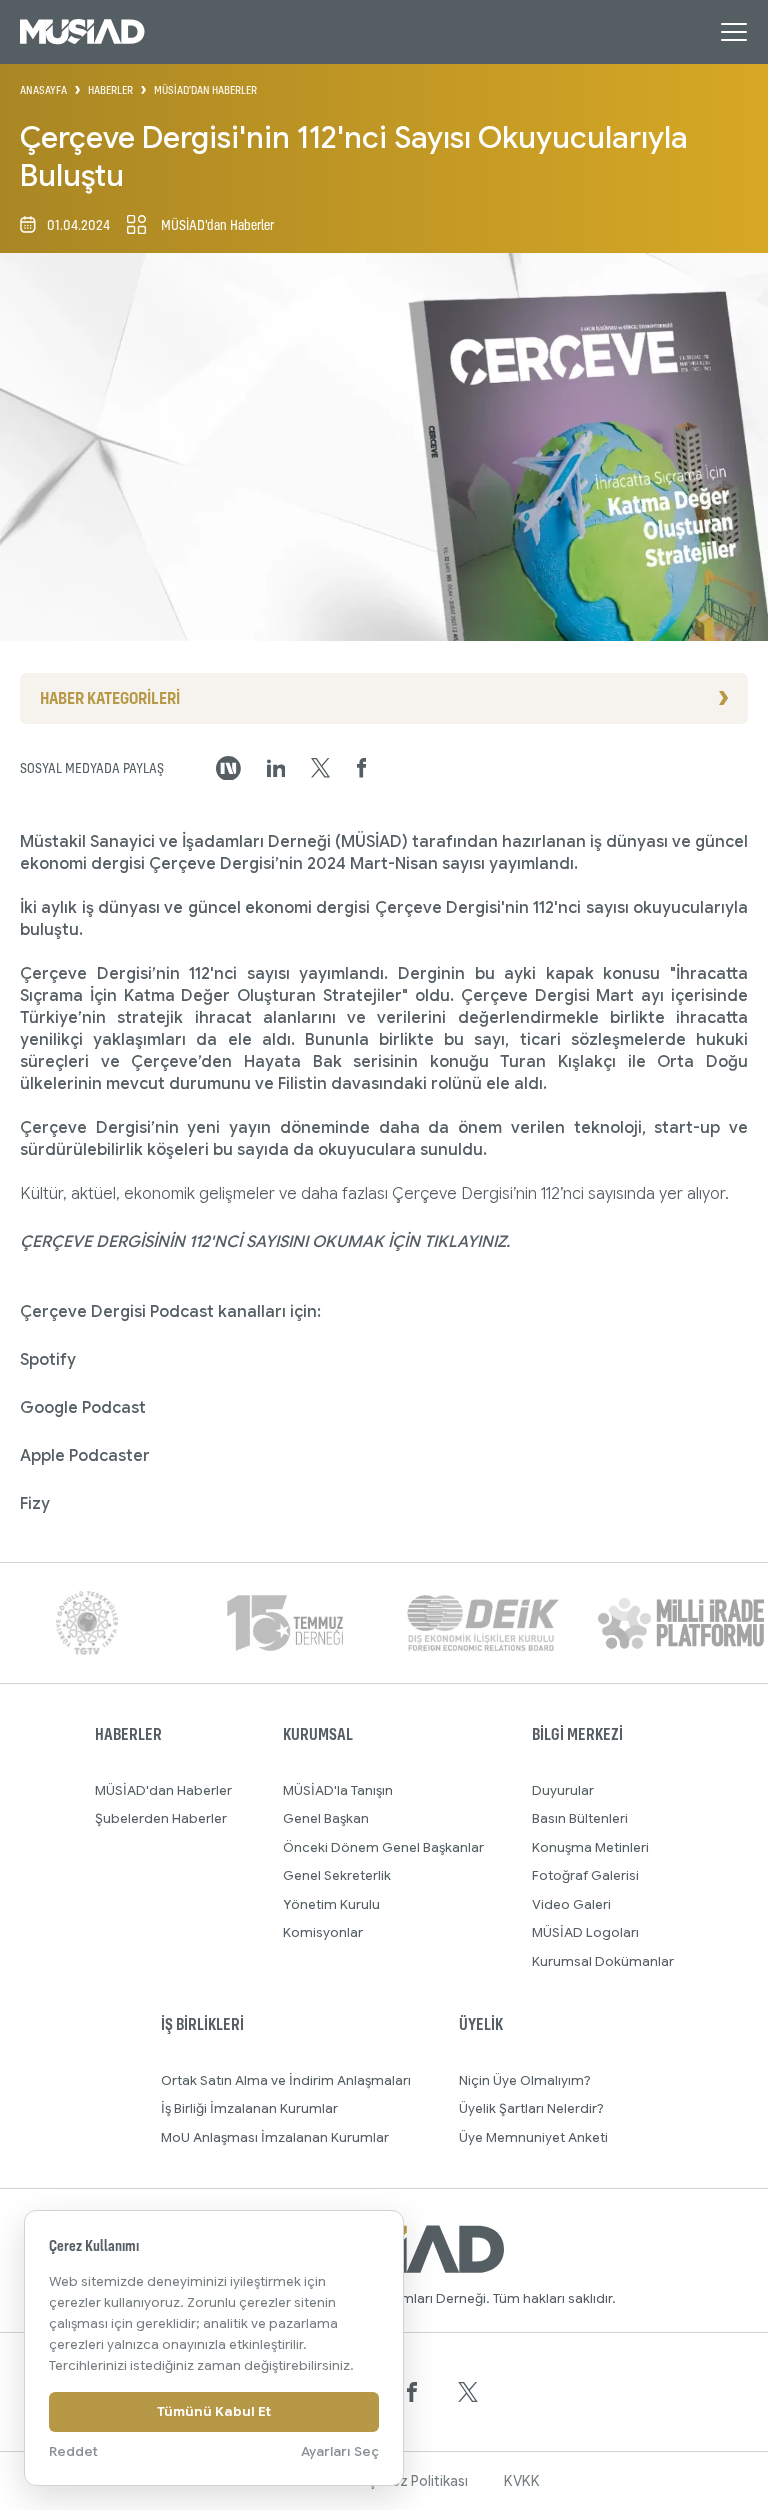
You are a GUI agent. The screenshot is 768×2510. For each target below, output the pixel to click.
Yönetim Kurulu (331, 1904)
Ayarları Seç (340, 2451)
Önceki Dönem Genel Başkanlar (383, 1847)
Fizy (35, 1504)
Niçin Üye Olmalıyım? (525, 2080)
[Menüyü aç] (734, 32)
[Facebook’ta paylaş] (362, 768)
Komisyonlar (323, 1932)
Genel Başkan (326, 1818)
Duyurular (563, 1790)
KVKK (522, 2481)
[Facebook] (412, 2392)
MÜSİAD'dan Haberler (163, 1790)
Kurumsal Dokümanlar (603, 1961)
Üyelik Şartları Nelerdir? (531, 2108)
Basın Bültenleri (580, 1818)
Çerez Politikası (417, 2481)
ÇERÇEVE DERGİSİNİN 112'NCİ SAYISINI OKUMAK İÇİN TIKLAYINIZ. (265, 1242)
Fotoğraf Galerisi (585, 1875)
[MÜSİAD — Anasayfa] (82, 32)
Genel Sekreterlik (337, 1875)
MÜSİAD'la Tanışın (338, 1790)
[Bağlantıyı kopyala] (228, 768)
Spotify (48, 1360)
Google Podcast (83, 1408)
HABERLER (110, 90)
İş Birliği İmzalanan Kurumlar (249, 2108)
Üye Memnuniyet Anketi (533, 2137)
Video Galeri (571, 1904)
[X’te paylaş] (320, 768)
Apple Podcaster (85, 1456)
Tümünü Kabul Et (214, 2411)
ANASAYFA (43, 90)
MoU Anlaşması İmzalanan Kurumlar (275, 2137)
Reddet (73, 2451)
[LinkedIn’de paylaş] (276, 768)
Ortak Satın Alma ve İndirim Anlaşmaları (286, 2080)
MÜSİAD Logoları (585, 1932)
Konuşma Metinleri (590, 1847)
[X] (468, 2392)
